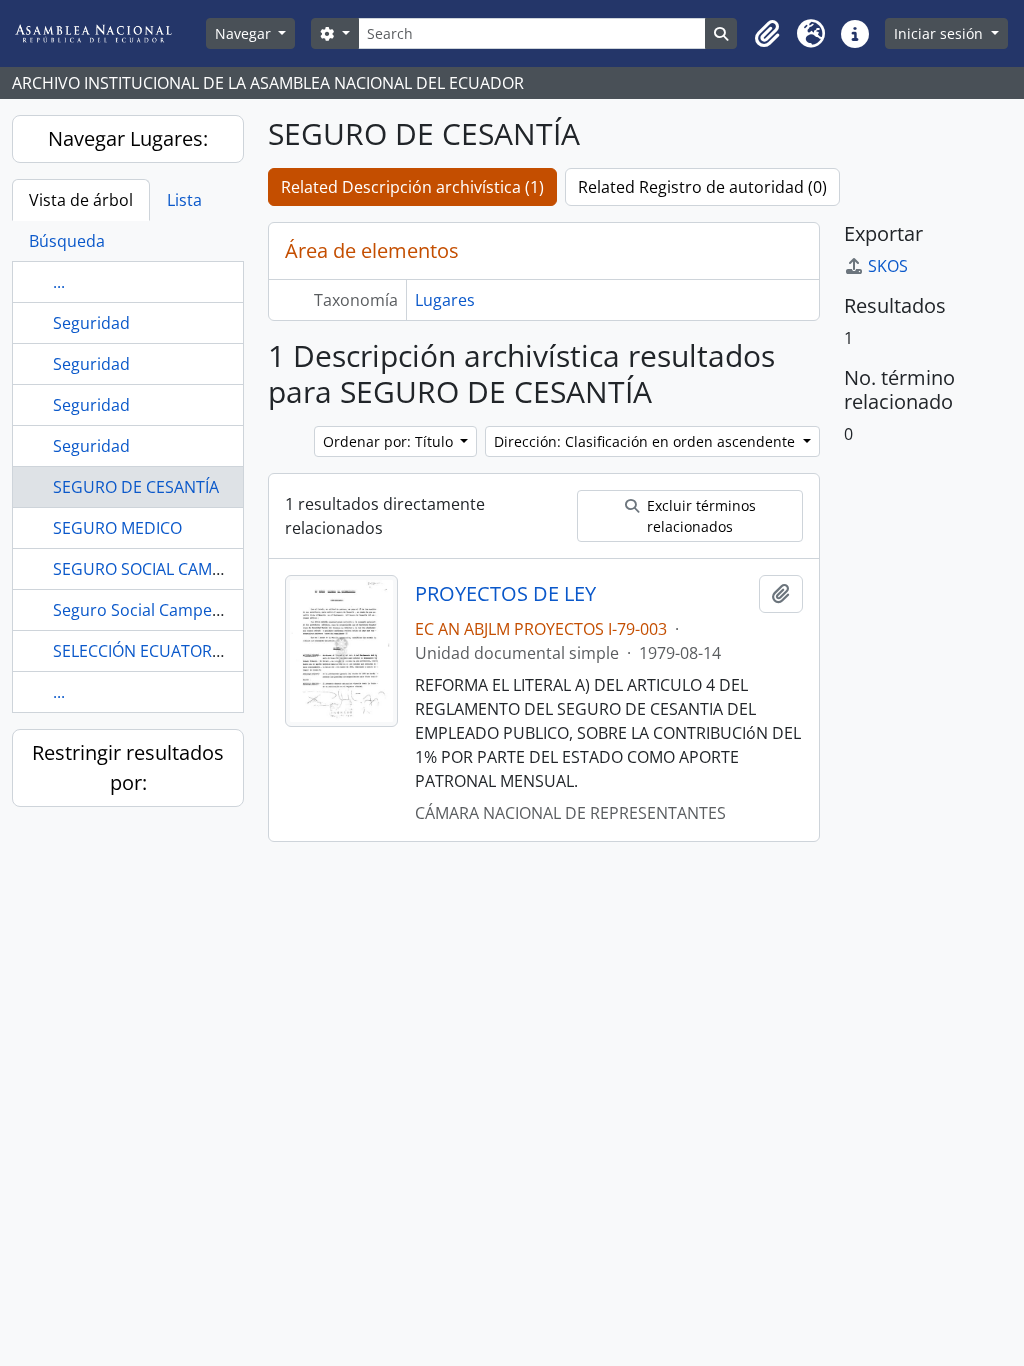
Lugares (445, 300)
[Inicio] (109, 33)
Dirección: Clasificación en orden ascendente (646, 441)
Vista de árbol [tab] (81, 200)
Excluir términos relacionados (699, 516)
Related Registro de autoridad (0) (702, 187)
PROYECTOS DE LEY (505, 594)
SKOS (888, 266)
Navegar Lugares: (128, 138)
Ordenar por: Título (390, 441)
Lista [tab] (184, 200)
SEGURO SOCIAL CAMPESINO (160, 569)
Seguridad (91, 323)
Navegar (245, 33)
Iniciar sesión (940, 33)
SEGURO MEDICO (117, 528)
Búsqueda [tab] (67, 241)
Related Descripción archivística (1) (412, 187)
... (59, 282)
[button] (767, 34)
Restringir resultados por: (128, 767)
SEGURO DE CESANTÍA (136, 487)
